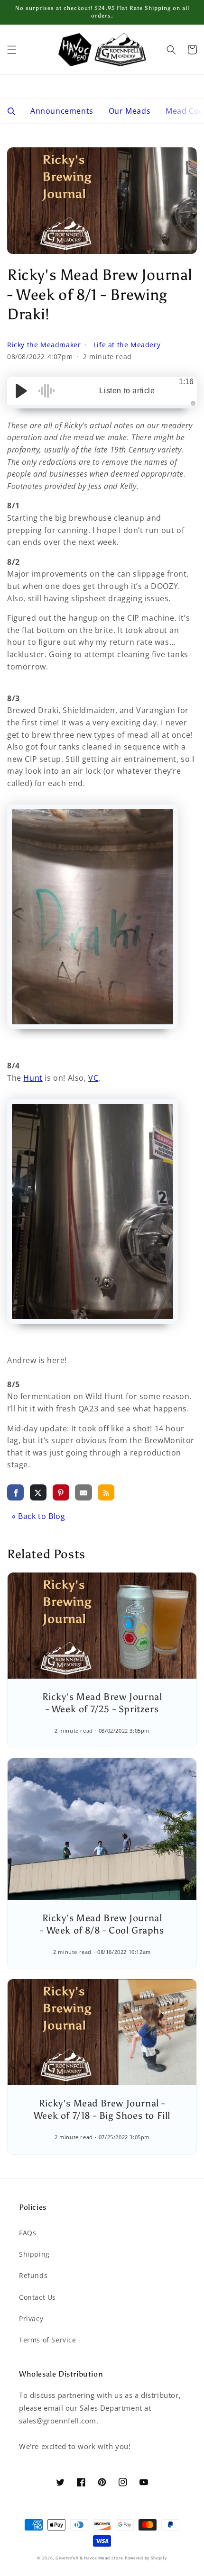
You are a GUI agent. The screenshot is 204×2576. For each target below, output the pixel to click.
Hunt (33, 1078)
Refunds (33, 2275)
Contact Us (37, 2297)
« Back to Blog (38, 1516)
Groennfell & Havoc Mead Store (89, 2558)
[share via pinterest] (61, 1492)
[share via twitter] (38, 1492)
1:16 (186, 382)
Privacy (31, 2318)
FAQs (28, 2233)
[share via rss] (106, 1492)
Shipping (34, 2254)
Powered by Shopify (146, 2558)
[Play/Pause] (21, 391)
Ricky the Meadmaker (45, 345)
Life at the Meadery (127, 345)
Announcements (62, 111)
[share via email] (83, 1492)
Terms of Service (48, 2340)
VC (93, 1078)
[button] (12, 50)
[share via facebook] (15, 1492)
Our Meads (130, 111)
